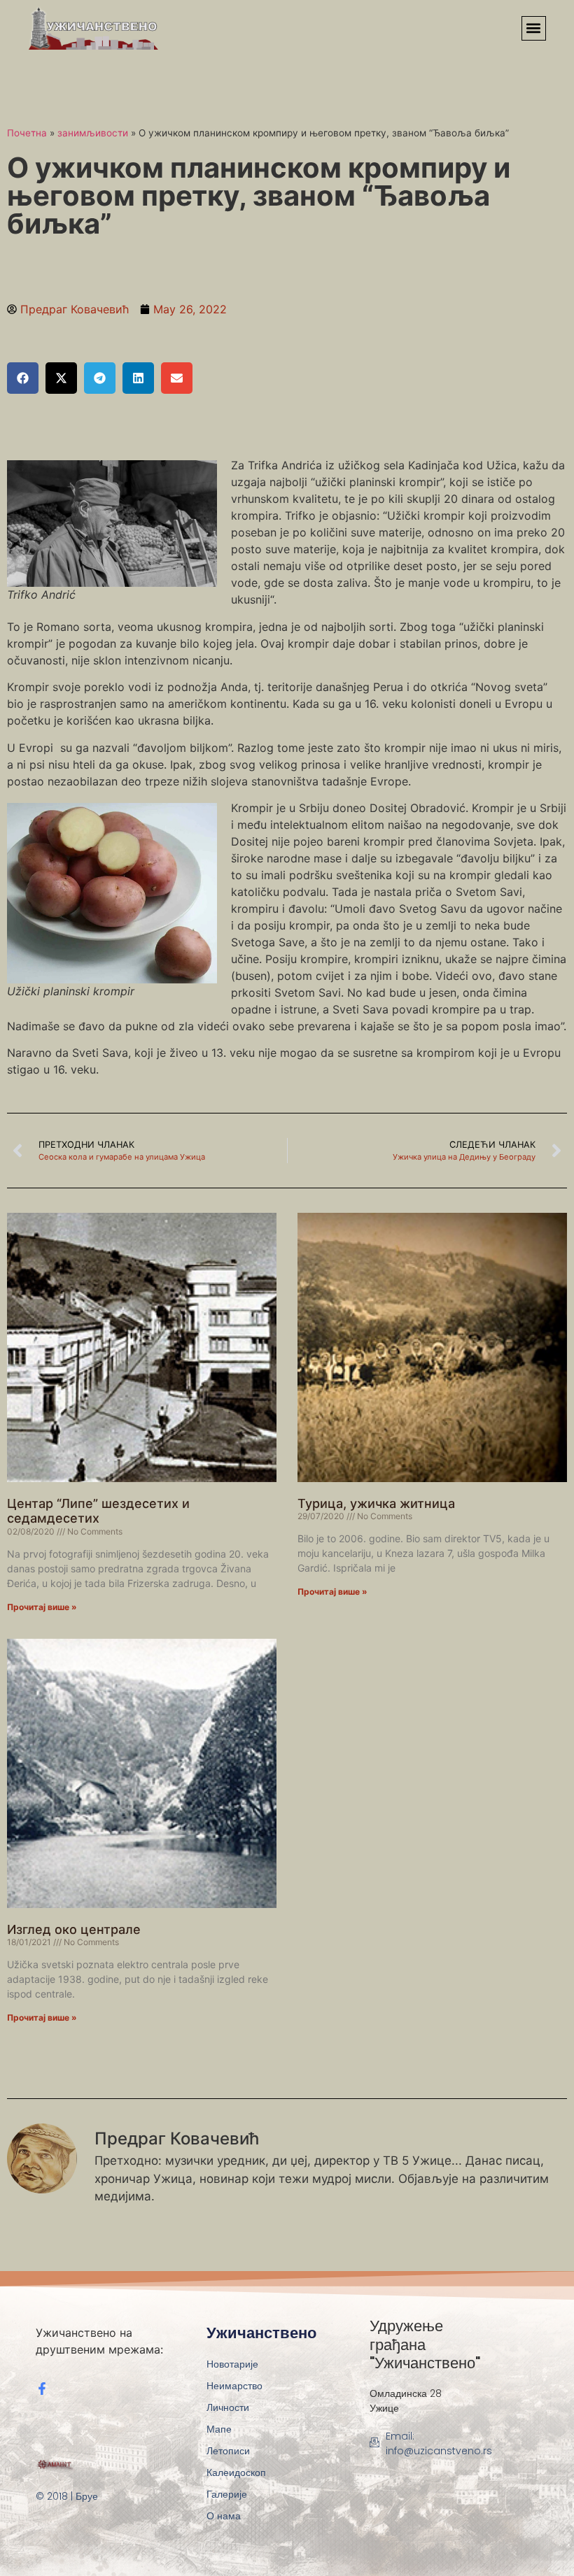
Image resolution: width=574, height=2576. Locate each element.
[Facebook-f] (42, 2389)
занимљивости (93, 133)
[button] (534, 28)
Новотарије (232, 2364)
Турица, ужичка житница (376, 1503)
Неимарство (234, 2386)
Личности (228, 2407)
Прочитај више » (42, 1607)
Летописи (228, 2451)
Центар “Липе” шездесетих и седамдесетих (98, 1511)
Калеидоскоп (236, 2472)
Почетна (27, 133)
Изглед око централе (74, 1929)
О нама (224, 2516)
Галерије (227, 2494)
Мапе (219, 2429)
